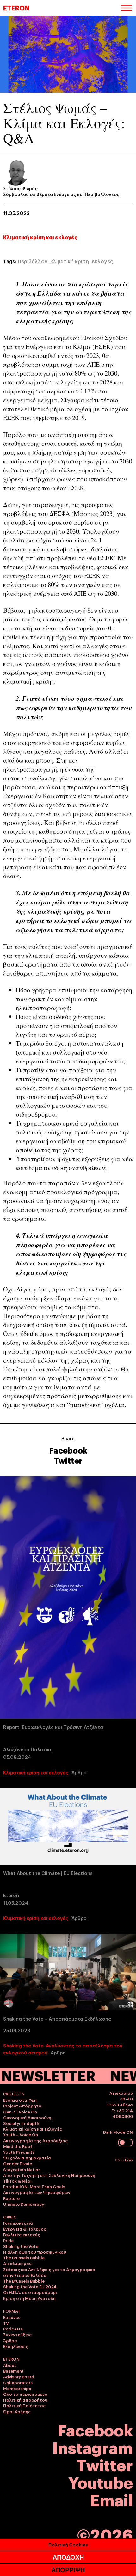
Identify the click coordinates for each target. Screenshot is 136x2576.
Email (111, 2499)
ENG (120, 2159)
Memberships (17, 2388)
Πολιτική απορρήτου (25, 2400)
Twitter (68, 1460)
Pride (8, 2240)
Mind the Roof (18, 2146)
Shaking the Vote (21, 2246)
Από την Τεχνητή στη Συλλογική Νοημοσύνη (49, 2175)
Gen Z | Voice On (20, 2112)
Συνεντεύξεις (17, 2334)
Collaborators (18, 2382)
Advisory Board (19, 2376)
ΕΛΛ (129, 2159)
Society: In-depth (21, 2123)
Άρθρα (10, 2340)
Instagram (93, 2447)
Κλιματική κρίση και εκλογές (40, 237)
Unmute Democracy (24, 2204)
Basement (13, 2371)
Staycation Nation (22, 2169)
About (10, 2365)
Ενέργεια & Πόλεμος (25, 2229)
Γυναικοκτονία (18, 2223)
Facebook (68, 1450)
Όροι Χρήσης (17, 2411)
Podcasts (13, 2329)
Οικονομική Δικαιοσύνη (27, 2117)
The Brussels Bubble (24, 2257)
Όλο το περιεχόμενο (25, 2394)
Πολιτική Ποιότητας (24, 2405)
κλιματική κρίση (70, 261)
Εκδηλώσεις (16, 2346)
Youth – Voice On (21, 2134)
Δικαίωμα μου (17, 2263)
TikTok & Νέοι (17, 2181)
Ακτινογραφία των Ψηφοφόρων (37, 2192)
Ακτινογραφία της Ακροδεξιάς (35, 2140)
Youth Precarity (19, 2152)
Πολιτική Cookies (68, 2544)
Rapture (11, 2198)
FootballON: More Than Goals (34, 2186)
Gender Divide (18, 2163)
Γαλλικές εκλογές (22, 2234)
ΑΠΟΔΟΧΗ (68, 2557)
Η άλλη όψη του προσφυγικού (35, 2252)
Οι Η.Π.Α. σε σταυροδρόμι (30, 2292)
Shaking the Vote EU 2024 (30, 2286)
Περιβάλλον (33, 261)
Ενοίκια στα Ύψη (20, 2100)
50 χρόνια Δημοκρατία (27, 2158)
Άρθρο (79, 1772)
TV (6, 2323)
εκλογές (102, 261)
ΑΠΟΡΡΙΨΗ (68, 2570)
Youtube (101, 2482)
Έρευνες (12, 2317)
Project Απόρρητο (22, 2106)
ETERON (16, 8)
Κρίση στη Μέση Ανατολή (29, 2298)
